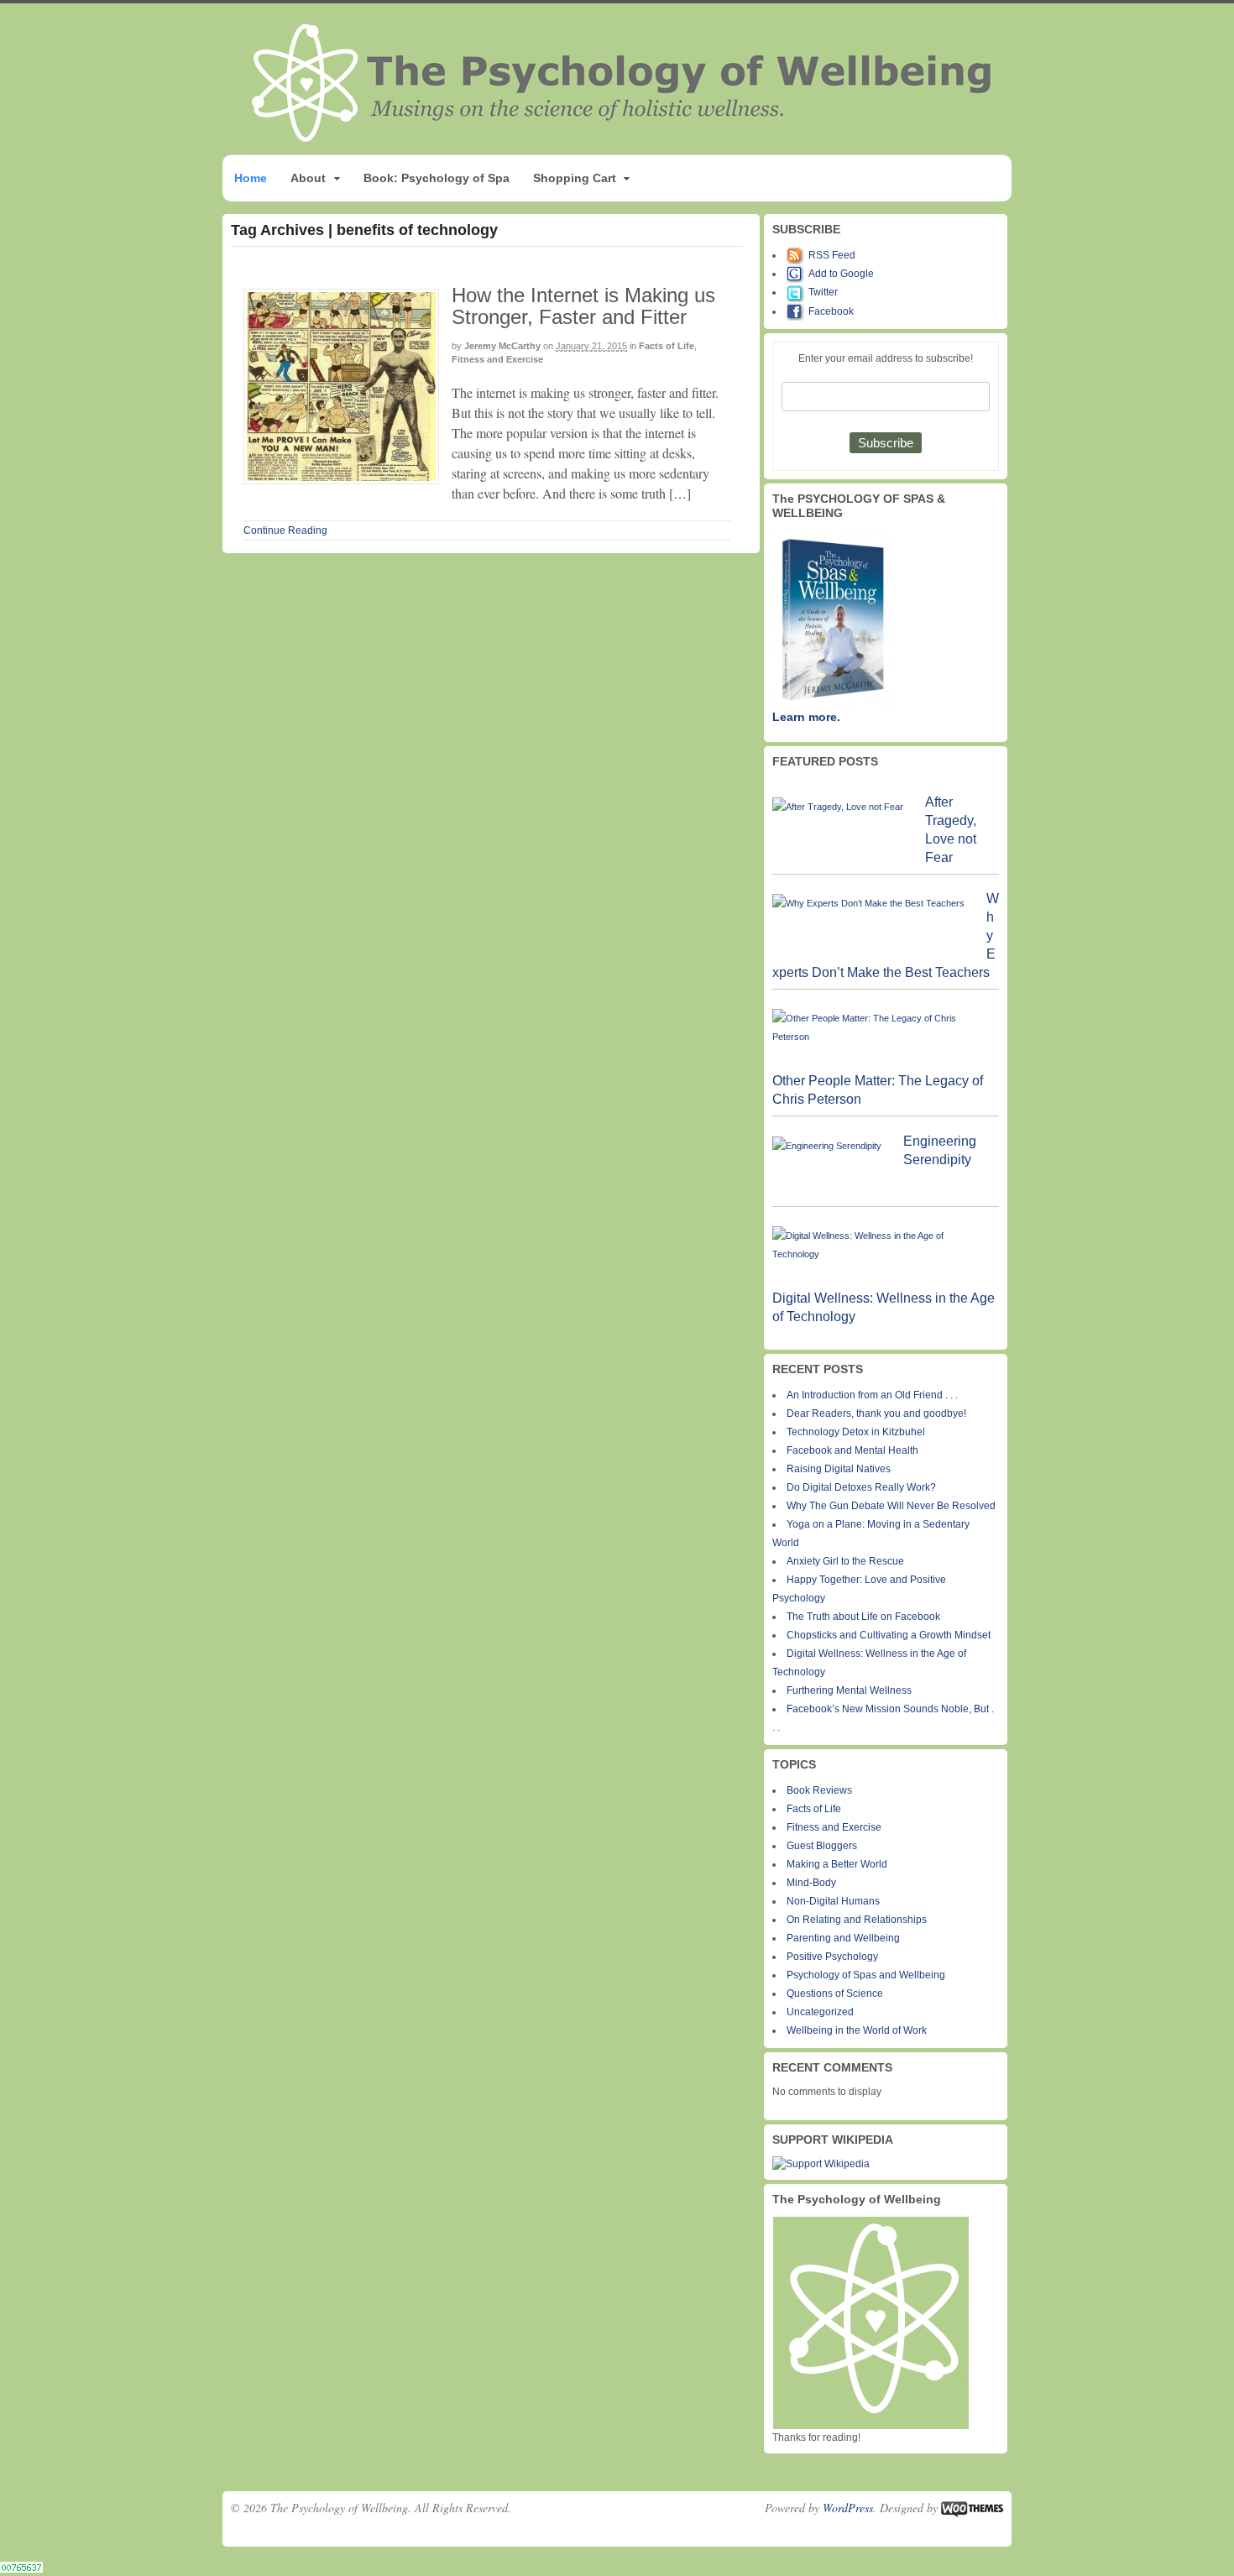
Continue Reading (285, 530)
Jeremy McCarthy (502, 346)
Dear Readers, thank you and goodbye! (876, 1413)
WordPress (848, 2508)
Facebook (831, 311)
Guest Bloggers (822, 1846)
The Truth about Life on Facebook (863, 1617)
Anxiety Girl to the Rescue (845, 1561)
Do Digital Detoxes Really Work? (861, 1487)
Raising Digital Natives (839, 1469)
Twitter (823, 292)
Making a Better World (837, 1864)
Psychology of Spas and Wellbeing (866, 1975)
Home (251, 178)
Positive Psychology (832, 1957)
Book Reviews (819, 1790)
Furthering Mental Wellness (849, 1690)
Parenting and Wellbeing (843, 1938)
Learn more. (806, 717)
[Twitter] (797, 292)
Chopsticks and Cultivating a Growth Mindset (889, 1635)
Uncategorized (820, 2012)
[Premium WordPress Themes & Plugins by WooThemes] (972, 2508)
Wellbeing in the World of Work (857, 2030)
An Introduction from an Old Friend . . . (872, 1395)
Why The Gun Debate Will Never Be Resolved (891, 1506)
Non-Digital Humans (833, 1901)
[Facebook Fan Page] (797, 311)
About (308, 178)
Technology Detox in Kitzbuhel (856, 1432)
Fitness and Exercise (497, 359)
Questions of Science (835, 1993)
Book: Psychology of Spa (437, 178)
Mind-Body (811, 1883)
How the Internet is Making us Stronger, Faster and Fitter (583, 306)
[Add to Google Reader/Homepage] (797, 274)
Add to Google (841, 274)
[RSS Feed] (797, 255)
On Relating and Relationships (857, 1920)
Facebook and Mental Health (852, 1450)
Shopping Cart (575, 178)
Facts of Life (667, 346)
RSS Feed (832, 255)
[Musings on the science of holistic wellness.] (623, 137)
